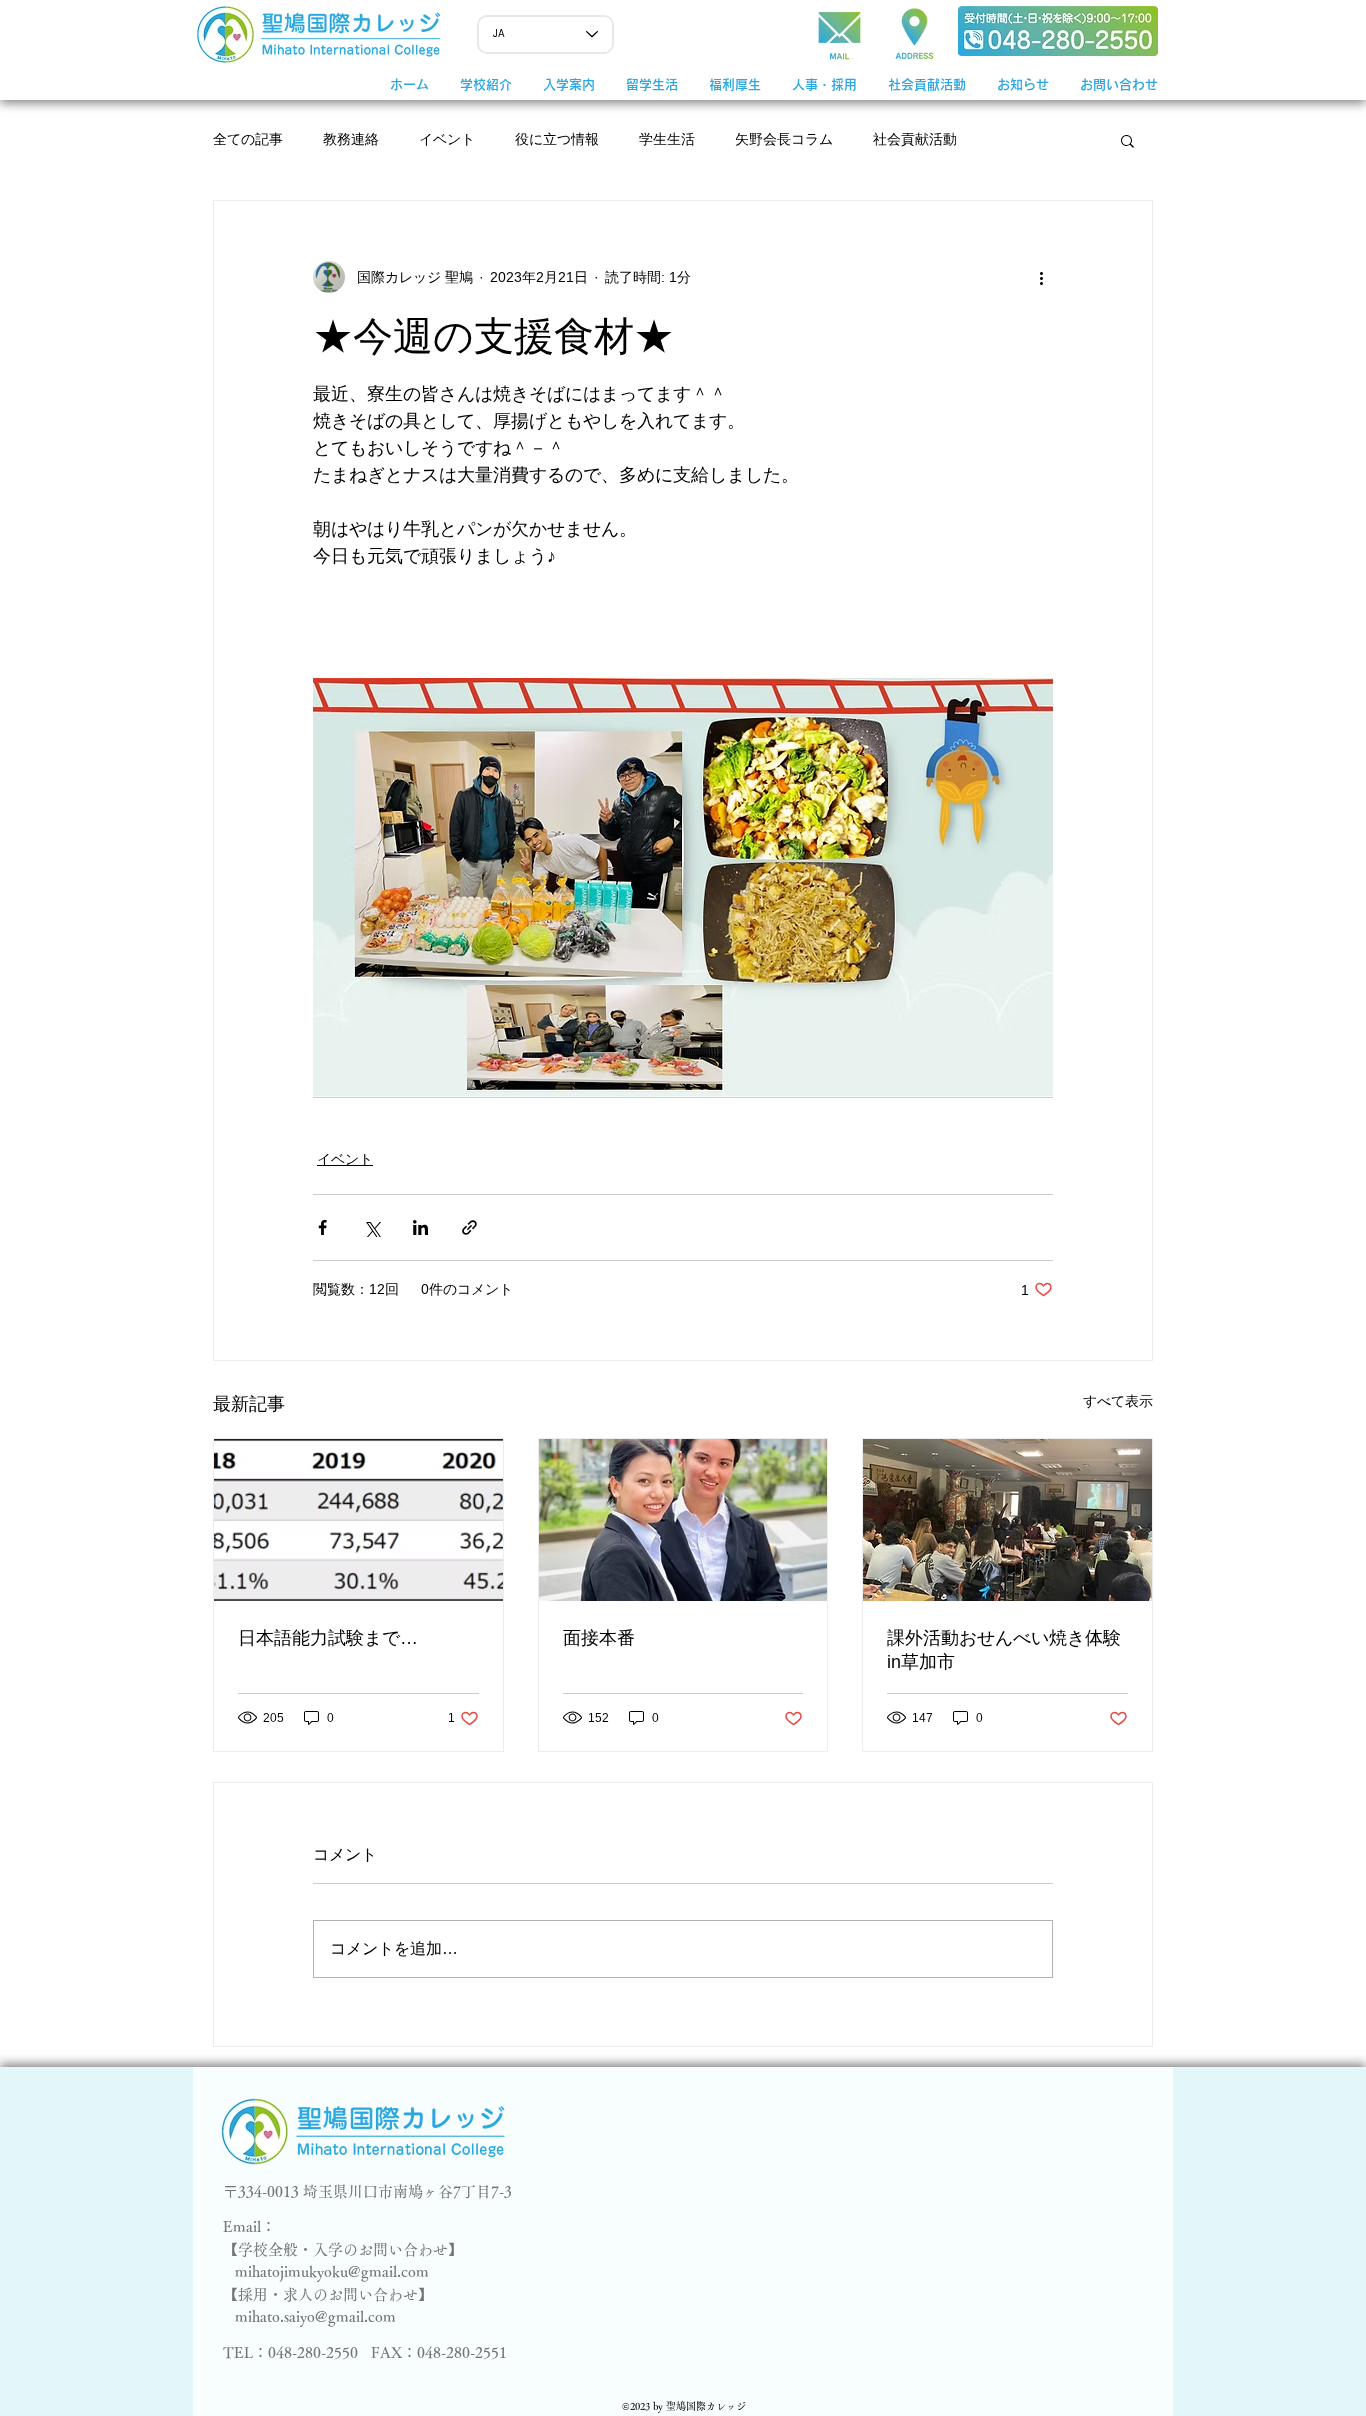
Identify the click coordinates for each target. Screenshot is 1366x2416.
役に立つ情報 (557, 139)
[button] (568, 85)
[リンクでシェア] (469, 1227)
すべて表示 (1118, 1401)
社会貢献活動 (915, 139)
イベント (447, 139)
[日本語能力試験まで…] (358, 1520)
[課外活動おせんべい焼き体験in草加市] (1007, 1520)
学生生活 (667, 139)
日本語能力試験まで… (328, 1638)
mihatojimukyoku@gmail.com (332, 2271)
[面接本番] (683, 1520)
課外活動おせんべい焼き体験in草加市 (1004, 1650)
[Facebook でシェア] (322, 1227)
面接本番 (599, 1638)
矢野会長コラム (784, 139)
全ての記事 (248, 139)
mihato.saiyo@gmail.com (315, 2316)
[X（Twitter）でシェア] (371, 1227)
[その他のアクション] (1041, 277)
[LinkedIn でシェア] (420, 1227)
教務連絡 (351, 139)
